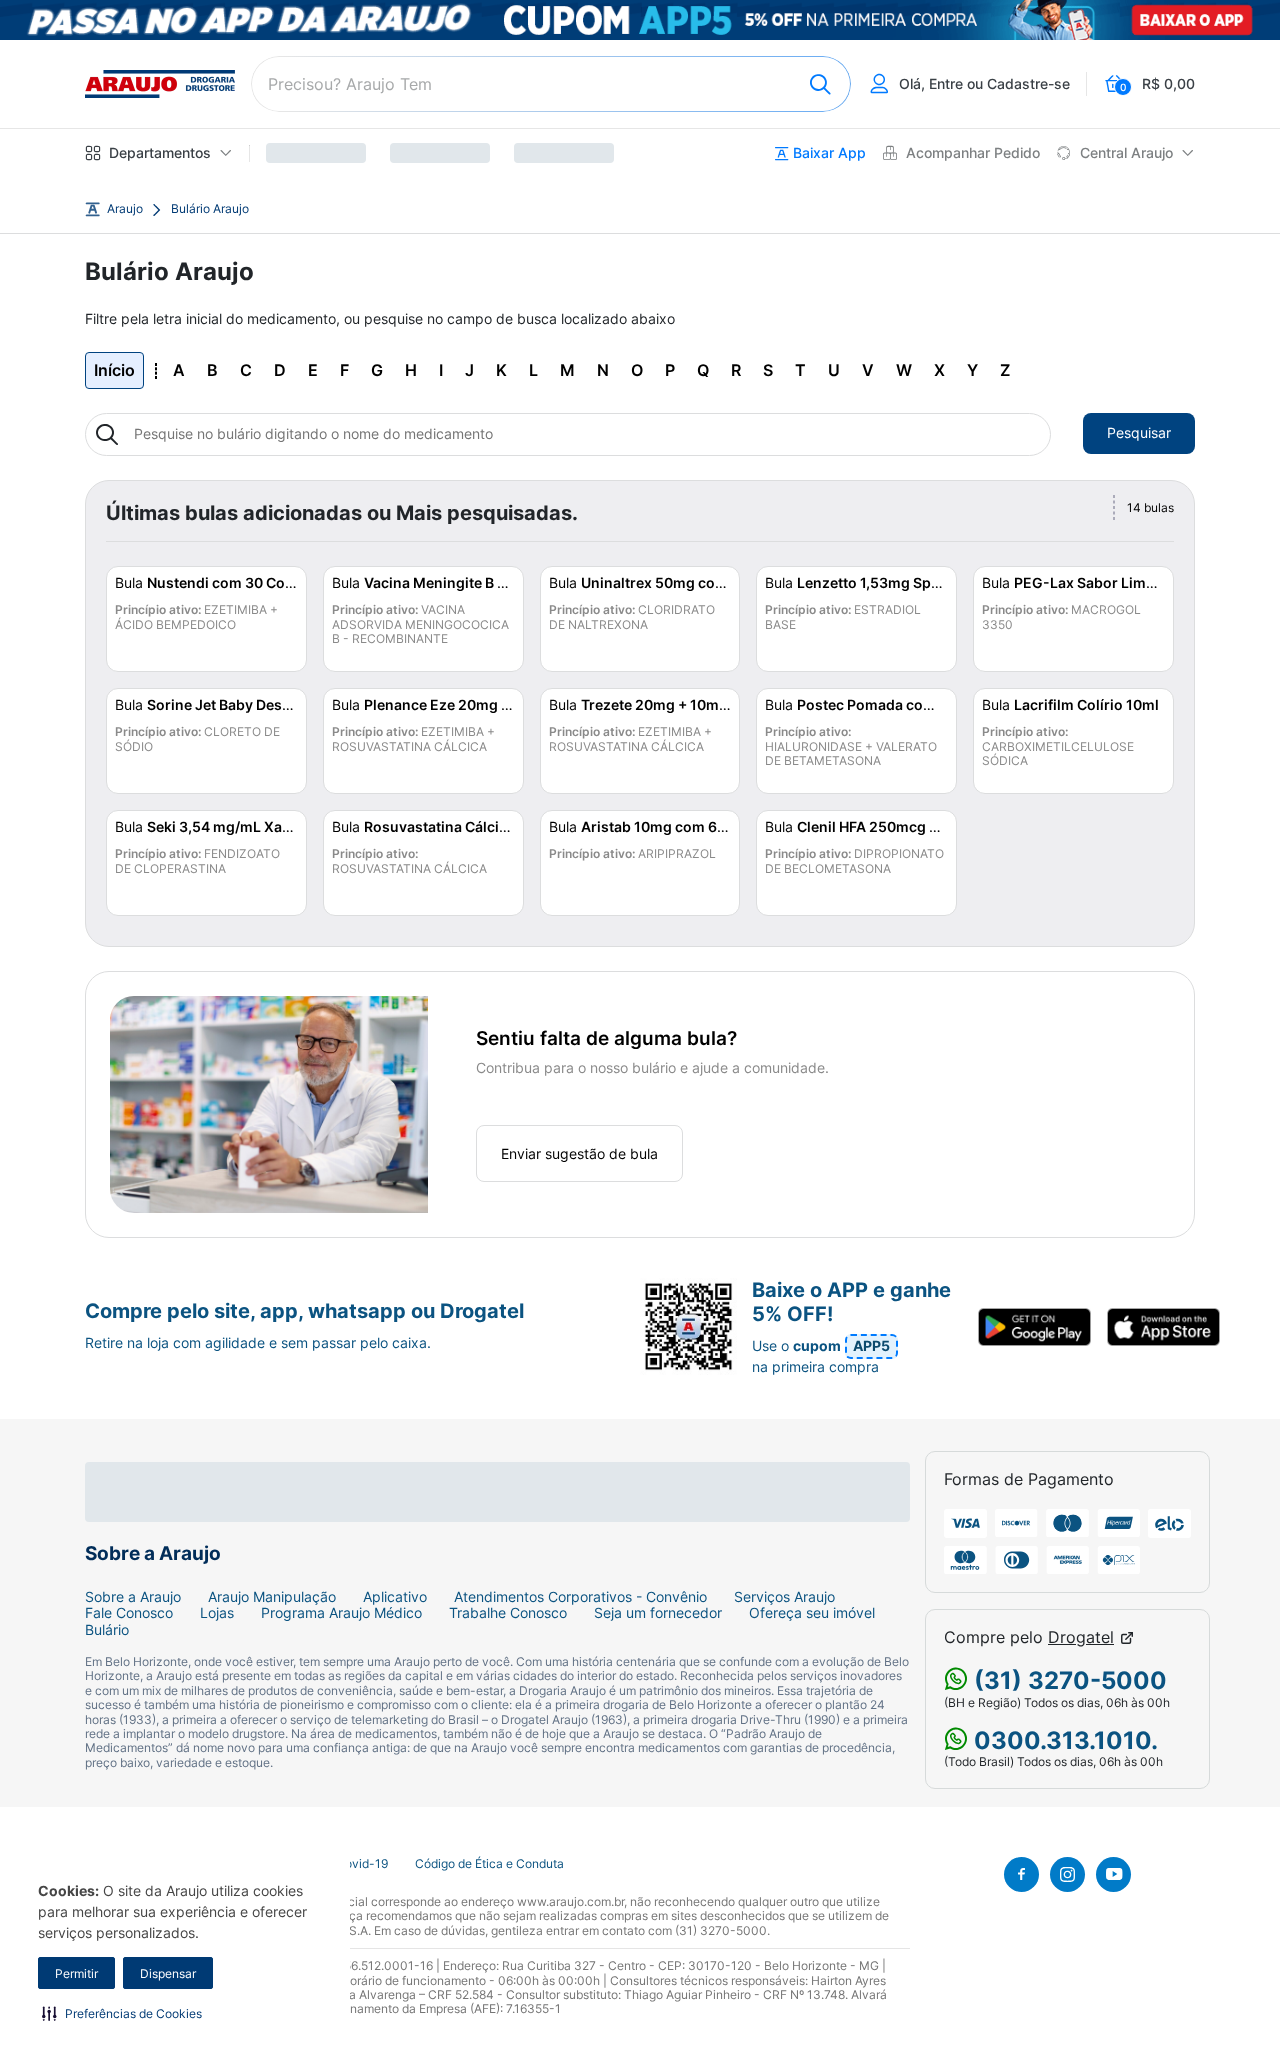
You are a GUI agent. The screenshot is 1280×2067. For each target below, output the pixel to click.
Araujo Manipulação (272, 1597)
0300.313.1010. (1063, 1740)
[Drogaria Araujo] (160, 84)
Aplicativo (395, 1597)
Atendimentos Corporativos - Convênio (580, 1597)
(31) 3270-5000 (1067, 1680)
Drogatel (1081, 1637)
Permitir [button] (76, 1973)
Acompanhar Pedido (973, 153)
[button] (122, 2013)
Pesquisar (1139, 432)
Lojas (217, 1613)
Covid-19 (362, 1864)
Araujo (125, 209)
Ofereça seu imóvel (812, 1613)
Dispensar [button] (168, 1973)
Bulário (107, 1630)
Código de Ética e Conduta (489, 1864)
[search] (551, 84)
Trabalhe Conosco (508, 1613)
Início (114, 370)
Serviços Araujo (784, 1597)
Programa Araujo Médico (341, 1613)
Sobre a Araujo (133, 1597)
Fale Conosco (129, 1613)
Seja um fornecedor (658, 1613)
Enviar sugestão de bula (579, 1153)
